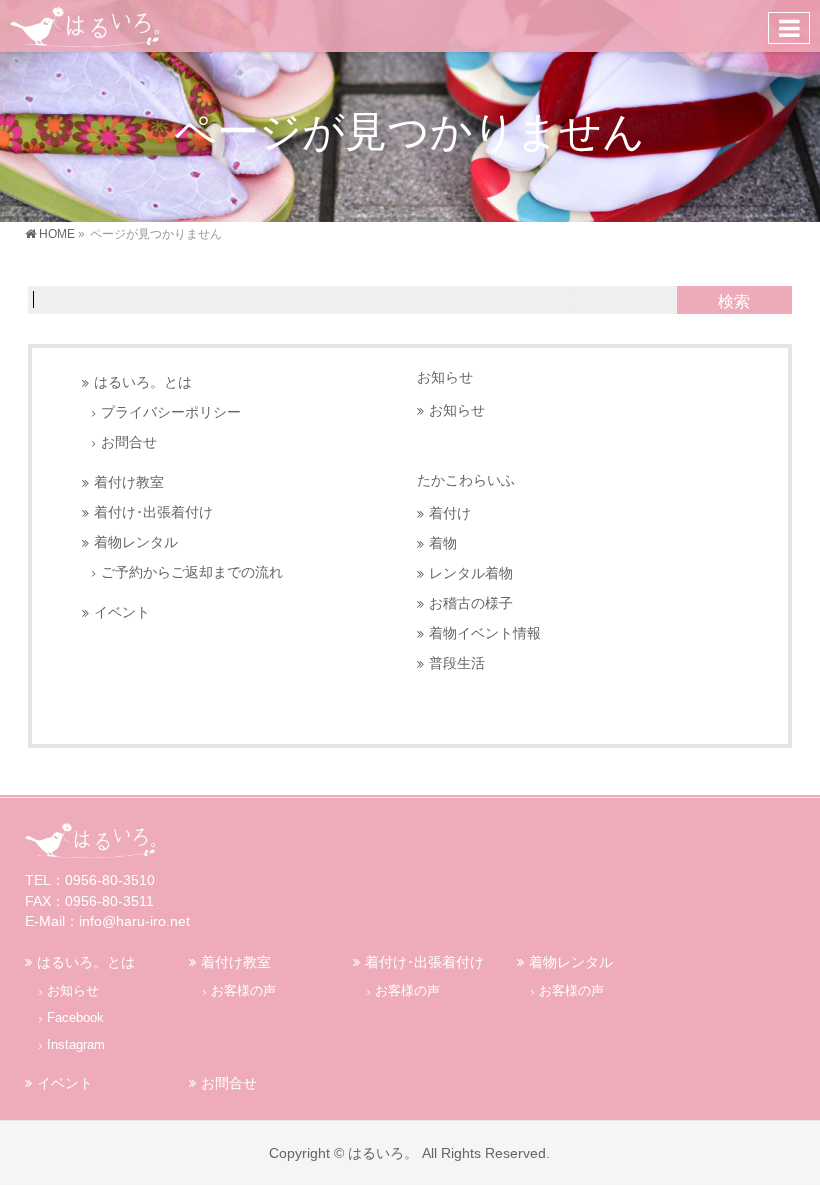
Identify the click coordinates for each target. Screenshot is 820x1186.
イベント (122, 612)
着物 (443, 543)
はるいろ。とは (143, 382)
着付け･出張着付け (153, 512)
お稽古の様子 (471, 603)
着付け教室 (129, 482)
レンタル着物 (471, 573)
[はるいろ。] (84, 25)
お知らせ (445, 377)
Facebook (75, 1018)
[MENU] (789, 28)
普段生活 (457, 663)
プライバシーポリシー (171, 412)
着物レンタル (136, 542)
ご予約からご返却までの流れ (192, 572)
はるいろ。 (383, 1153)
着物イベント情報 (485, 633)
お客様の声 (243, 991)
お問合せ (129, 442)
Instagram (76, 1045)
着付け (450, 513)
